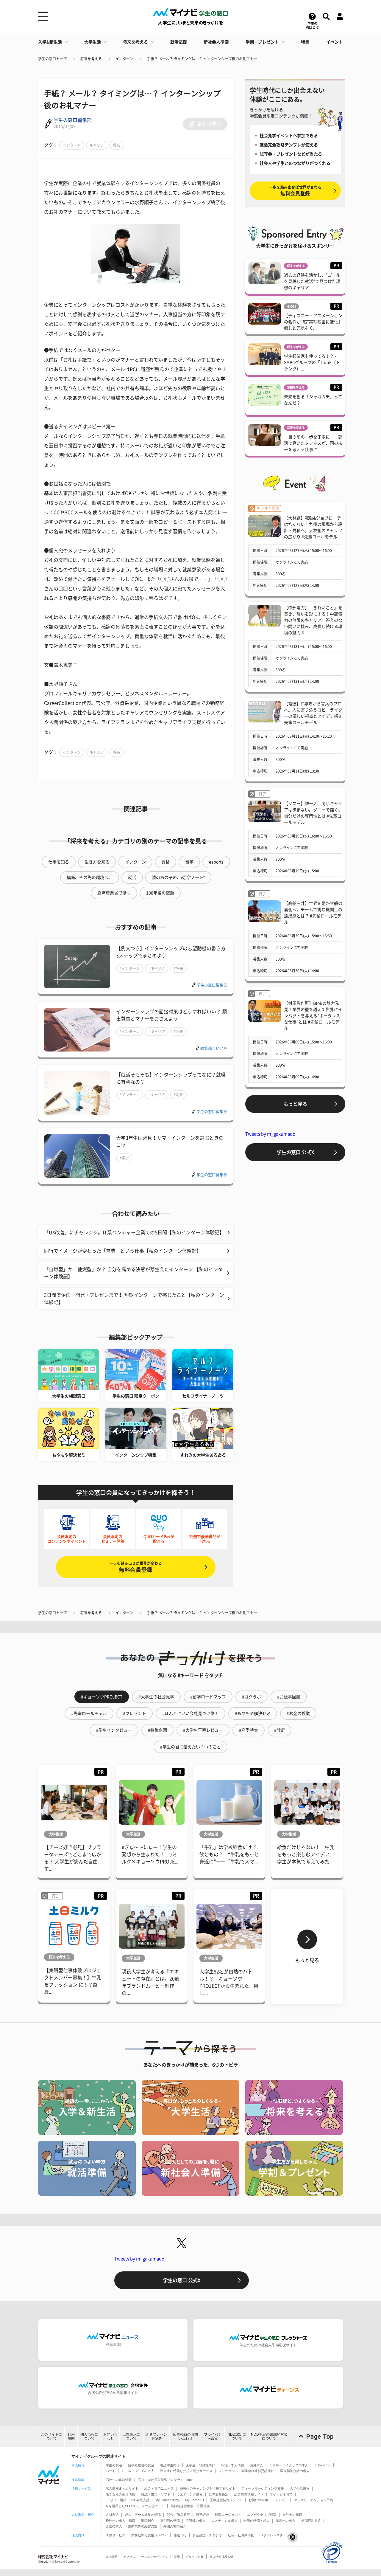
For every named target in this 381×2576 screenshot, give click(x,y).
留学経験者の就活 (141, 2465)
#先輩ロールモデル (89, 1713)
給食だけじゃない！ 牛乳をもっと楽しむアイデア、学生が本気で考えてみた (306, 1854)
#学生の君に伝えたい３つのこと (190, 1747)
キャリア (97, 145)
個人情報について (89, 2436)
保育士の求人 (285, 2521)
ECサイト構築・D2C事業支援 (128, 2500)
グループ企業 (195, 2557)
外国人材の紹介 (175, 2526)
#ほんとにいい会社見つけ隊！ (190, 1713)
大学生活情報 (300, 2488)
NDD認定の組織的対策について (269, 2436)
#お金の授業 (298, 1713)
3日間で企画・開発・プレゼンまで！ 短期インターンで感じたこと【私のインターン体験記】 (134, 1299)
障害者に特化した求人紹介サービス (186, 2471)
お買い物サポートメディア (268, 2500)
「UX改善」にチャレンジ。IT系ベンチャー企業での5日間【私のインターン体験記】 (134, 1232)
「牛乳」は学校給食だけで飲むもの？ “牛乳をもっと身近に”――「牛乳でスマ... (229, 1854)
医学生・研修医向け (200, 2465)
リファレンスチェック (277, 2535)
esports (216, 862)
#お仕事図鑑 (289, 1697)
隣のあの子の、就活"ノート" (178, 877)
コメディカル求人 (224, 2521)
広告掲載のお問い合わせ (185, 2436)
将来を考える (135, 42)
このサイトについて (51, 2436)
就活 (132, 877)
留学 (189, 862)
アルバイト (323, 2465)
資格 (165, 862)
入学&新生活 (50, 42)
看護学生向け (170, 2465)
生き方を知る (97, 862)
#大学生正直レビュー (203, 1730)
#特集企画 (157, 1730)
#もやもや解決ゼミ (253, 1713)
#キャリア (157, 968)
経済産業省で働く (114, 893)
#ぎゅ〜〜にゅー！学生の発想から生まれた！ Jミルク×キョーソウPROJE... (150, 1854)
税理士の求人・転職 (120, 2521)
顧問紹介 (148, 2521)
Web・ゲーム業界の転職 (143, 2515)
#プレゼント (135, 1713)
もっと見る (295, 1104)
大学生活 (93, 42)
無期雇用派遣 (311, 2521)
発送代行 (180, 2535)
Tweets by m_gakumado (270, 1134)
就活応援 (179, 42)
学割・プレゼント (262, 42)
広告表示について (131, 2436)
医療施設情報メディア (226, 2500)
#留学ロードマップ (208, 1697)
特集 (305, 42)
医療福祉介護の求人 (295, 2471)
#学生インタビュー (114, 1730)
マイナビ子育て (281, 2494)
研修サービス (115, 2535)
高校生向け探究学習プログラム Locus (166, 2480)
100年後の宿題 (160, 893)
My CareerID (195, 2500)
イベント (335, 42)
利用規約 (71, 2436)
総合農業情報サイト (249, 2494)
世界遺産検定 (218, 2494)
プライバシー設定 (213, 2436)
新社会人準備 (216, 42)
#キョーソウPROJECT (102, 1697)
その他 (291, 306)
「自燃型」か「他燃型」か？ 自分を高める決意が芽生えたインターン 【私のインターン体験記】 (133, 1273)
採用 (177, 2557)
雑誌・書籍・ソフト (156, 2494)
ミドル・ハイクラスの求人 (289, 2465)
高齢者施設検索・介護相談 (190, 2506)
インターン (124, 59)
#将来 (178, 968)
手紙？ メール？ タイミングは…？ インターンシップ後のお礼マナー (202, 59)
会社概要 (111, 2557)
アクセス (129, 2557)
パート (111, 2471)
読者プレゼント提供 (156, 2436)
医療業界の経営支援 (143, 2526)
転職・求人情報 (233, 2465)
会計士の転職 (292, 2515)
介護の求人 (114, 2526)
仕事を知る (59, 862)
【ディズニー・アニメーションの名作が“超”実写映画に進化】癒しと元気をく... (313, 322)
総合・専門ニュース (159, 2488)
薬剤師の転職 (170, 2521)
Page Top (320, 2437)
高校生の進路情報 (119, 2480)
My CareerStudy (167, 2500)
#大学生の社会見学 (156, 1697)
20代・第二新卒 (178, 2515)
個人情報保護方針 (221, 2557)
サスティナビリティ (154, 2557)
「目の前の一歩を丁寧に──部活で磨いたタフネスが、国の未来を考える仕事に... (313, 443)
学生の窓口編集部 (73, 120)
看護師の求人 (196, 2521)
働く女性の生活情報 (120, 2494)
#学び (124, 1158)
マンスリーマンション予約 (313, 2500)
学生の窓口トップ (52, 59)
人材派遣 (112, 2515)
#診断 (279, 1730)
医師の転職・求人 (257, 2521)
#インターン (130, 968)
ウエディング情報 (190, 2494)
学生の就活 (114, 2465)
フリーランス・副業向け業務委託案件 (246, 2471)
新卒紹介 (202, 2515)
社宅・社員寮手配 (241, 2535)
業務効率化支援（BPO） (149, 2535)
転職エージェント (228, 2515)
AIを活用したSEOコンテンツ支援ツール (135, 2506)
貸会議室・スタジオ (207, 2535)
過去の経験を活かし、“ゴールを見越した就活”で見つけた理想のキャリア (312, 281)
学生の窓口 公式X (295, 1152)
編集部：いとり (214, 1048)
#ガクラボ (252, 1697)
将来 (116, 145)
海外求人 (257, 2465)
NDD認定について (237, 2436)
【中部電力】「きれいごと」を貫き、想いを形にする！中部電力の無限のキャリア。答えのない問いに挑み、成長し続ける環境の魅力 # (313, 620)
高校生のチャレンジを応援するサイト (208, 2488)
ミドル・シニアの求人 (138, 2471)
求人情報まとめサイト (122, 2488)
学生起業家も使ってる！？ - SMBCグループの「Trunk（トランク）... (312, 362)
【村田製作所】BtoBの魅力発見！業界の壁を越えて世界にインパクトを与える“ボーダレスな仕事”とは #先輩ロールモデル (313, 1016)
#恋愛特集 (249, 1730)
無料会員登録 (136, 1567)
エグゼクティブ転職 (262, 2515)
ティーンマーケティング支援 (263, 2488)
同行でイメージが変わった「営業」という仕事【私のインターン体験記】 (123, 1251)
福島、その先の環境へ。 (90, 877)
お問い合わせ (110, 2436)
